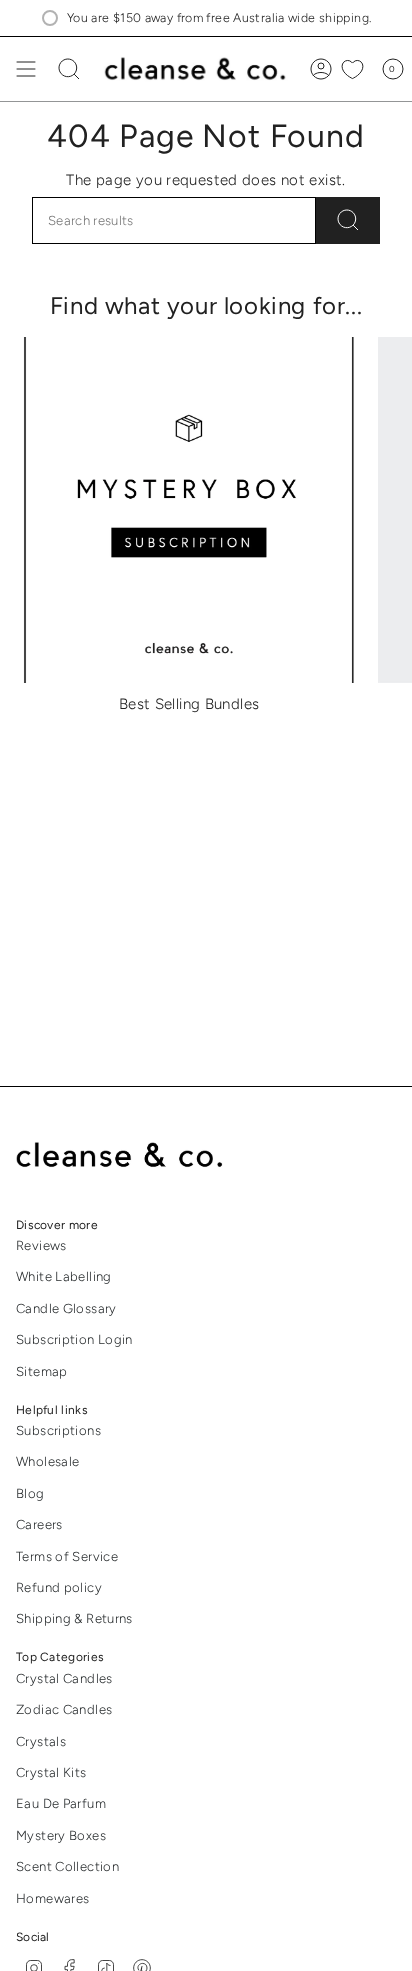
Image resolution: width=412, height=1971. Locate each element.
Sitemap (42, 1371)
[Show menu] (26, 69)
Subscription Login (74, 1339)
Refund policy (59, 1587)
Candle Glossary (66, 1308)
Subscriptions (58, 1430)
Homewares (52, 1898)
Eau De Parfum (61, 1803)
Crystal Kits (51, 1772)
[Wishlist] (352, 69)
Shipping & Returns (74, 1618)
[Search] (348, 220)
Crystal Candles (64, 1678)
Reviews (41, 1245)
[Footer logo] (133, 1156)
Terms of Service (67, 1556)
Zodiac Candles (64, 1709)
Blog (30, 1493)
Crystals (41, 1741)
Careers (39, 1524)
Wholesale (47, 1461)
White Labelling (64, 1276)
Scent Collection (67, 1866)
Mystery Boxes (61, 1835)
